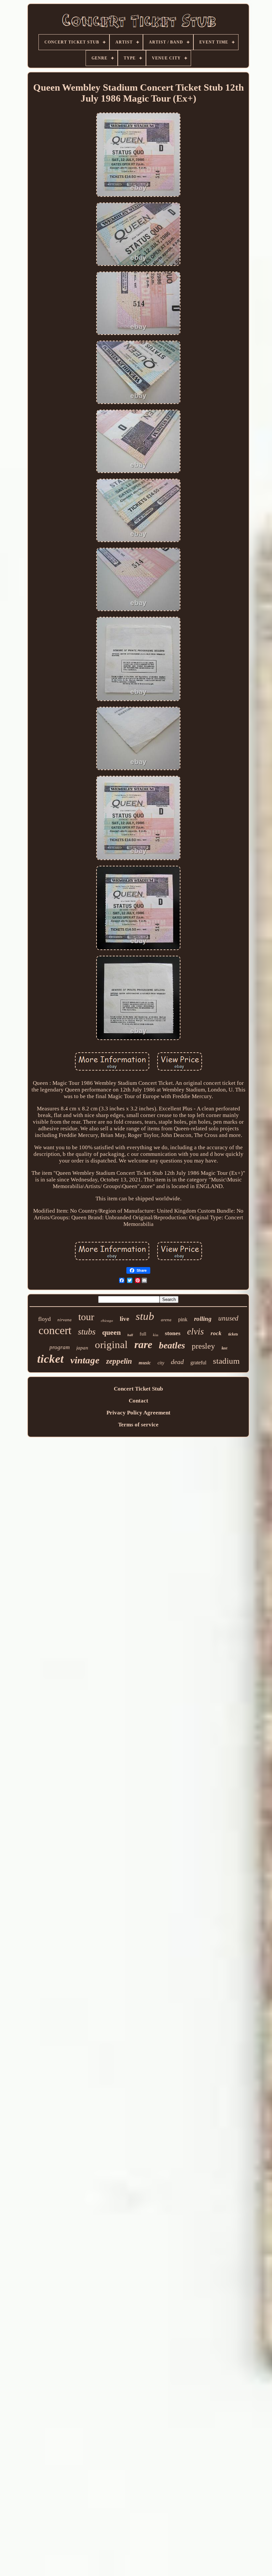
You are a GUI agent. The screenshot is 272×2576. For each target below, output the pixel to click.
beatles (172, 1345)
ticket (50, 1359)
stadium (226, 1361)
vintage (85, 1360)
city (161, 1363)
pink (183, 1319)
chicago (107, 1321)
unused (228, 1318)
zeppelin (119, 1361)
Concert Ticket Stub (138, 1389)
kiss (156, 1335)
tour (86, 1317)
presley (203, 1346)
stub (145, 1316)
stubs (87, 1332)
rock (216, 1333)
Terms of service (138, 1425)
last (224, 1348)
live (124, 1319)
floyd (44, 1319)
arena (166, 1320)
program (60, 1347)
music (145, 1363)
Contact (138, 1401)
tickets (233, 1334)
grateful (198, 1363)
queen (111, 1332)
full (143, 1334)
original (111, 1345)
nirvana (65, 1320)
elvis (196, 1331)
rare (143, 1344)
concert (55, 1330)
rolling (203, 1319)
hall (130, 1335)
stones (173, 1333)
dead (177, 1362)
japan (82, 1348)
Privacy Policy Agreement (138, 1413)
